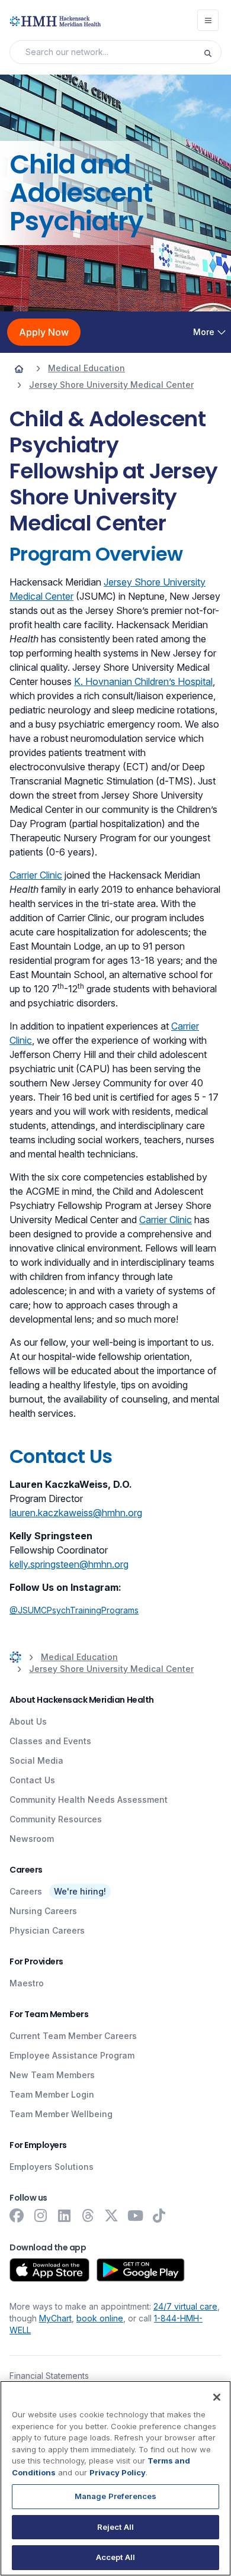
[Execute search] (212, 52)
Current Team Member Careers (73, 2036)
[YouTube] (135, 2215)
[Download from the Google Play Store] (141, 2270)
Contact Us (32, 1780)
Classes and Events (50, 1741)
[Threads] (88, 2215)
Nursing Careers (43, 1911)
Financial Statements (49, 2376)
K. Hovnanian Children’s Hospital (143, 681)
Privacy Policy (118, 2472)
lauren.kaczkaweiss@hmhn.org (76, 1513)
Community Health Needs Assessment (89, 1800)
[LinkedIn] (64, 2215)
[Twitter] (111, 2215)
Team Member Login (52, 2094)
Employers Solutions (52, 2167)
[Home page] (19, 368)
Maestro (27, 1983)
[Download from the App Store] (49, 2270)
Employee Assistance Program (72, 2055)
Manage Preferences (115, 2496)
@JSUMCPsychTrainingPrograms (74, 1610)
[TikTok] (159, 2215)
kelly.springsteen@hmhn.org (69, 1564)
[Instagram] (40, 2215)
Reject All (115, 2527)
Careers (26, 1891)
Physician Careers (47, 1930)
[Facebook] (17, 2215)
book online (100, 2318)
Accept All (115, 2557)
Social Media (36, 1760)
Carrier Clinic (36, 875)
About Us (28, 1721)
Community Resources (56, 1819)
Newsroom (32, 1839)
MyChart (55, 2318)
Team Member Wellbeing (61, 2114)
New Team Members (52, 2075)
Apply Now (44, 332)
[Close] (217, 2397)
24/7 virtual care (185, 2306)
